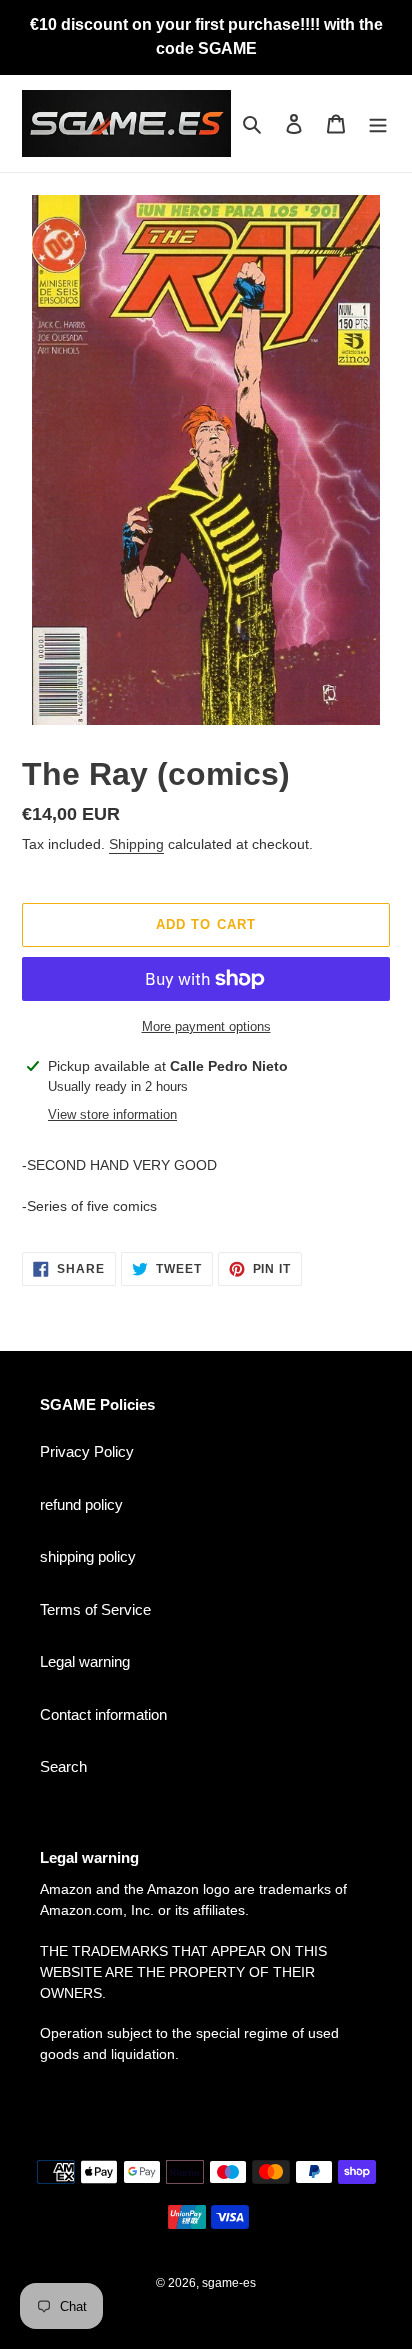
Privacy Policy (87, 1451)
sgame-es (229, 2283)
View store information (112, 1114)
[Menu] (378, 123)
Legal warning (85, 1661)
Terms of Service (95, 1609)
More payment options (206, 1026)
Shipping (136, 844)
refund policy (81, 1504)
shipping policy (88, 1556)
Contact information (103, 1714)
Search (63, 1766)
